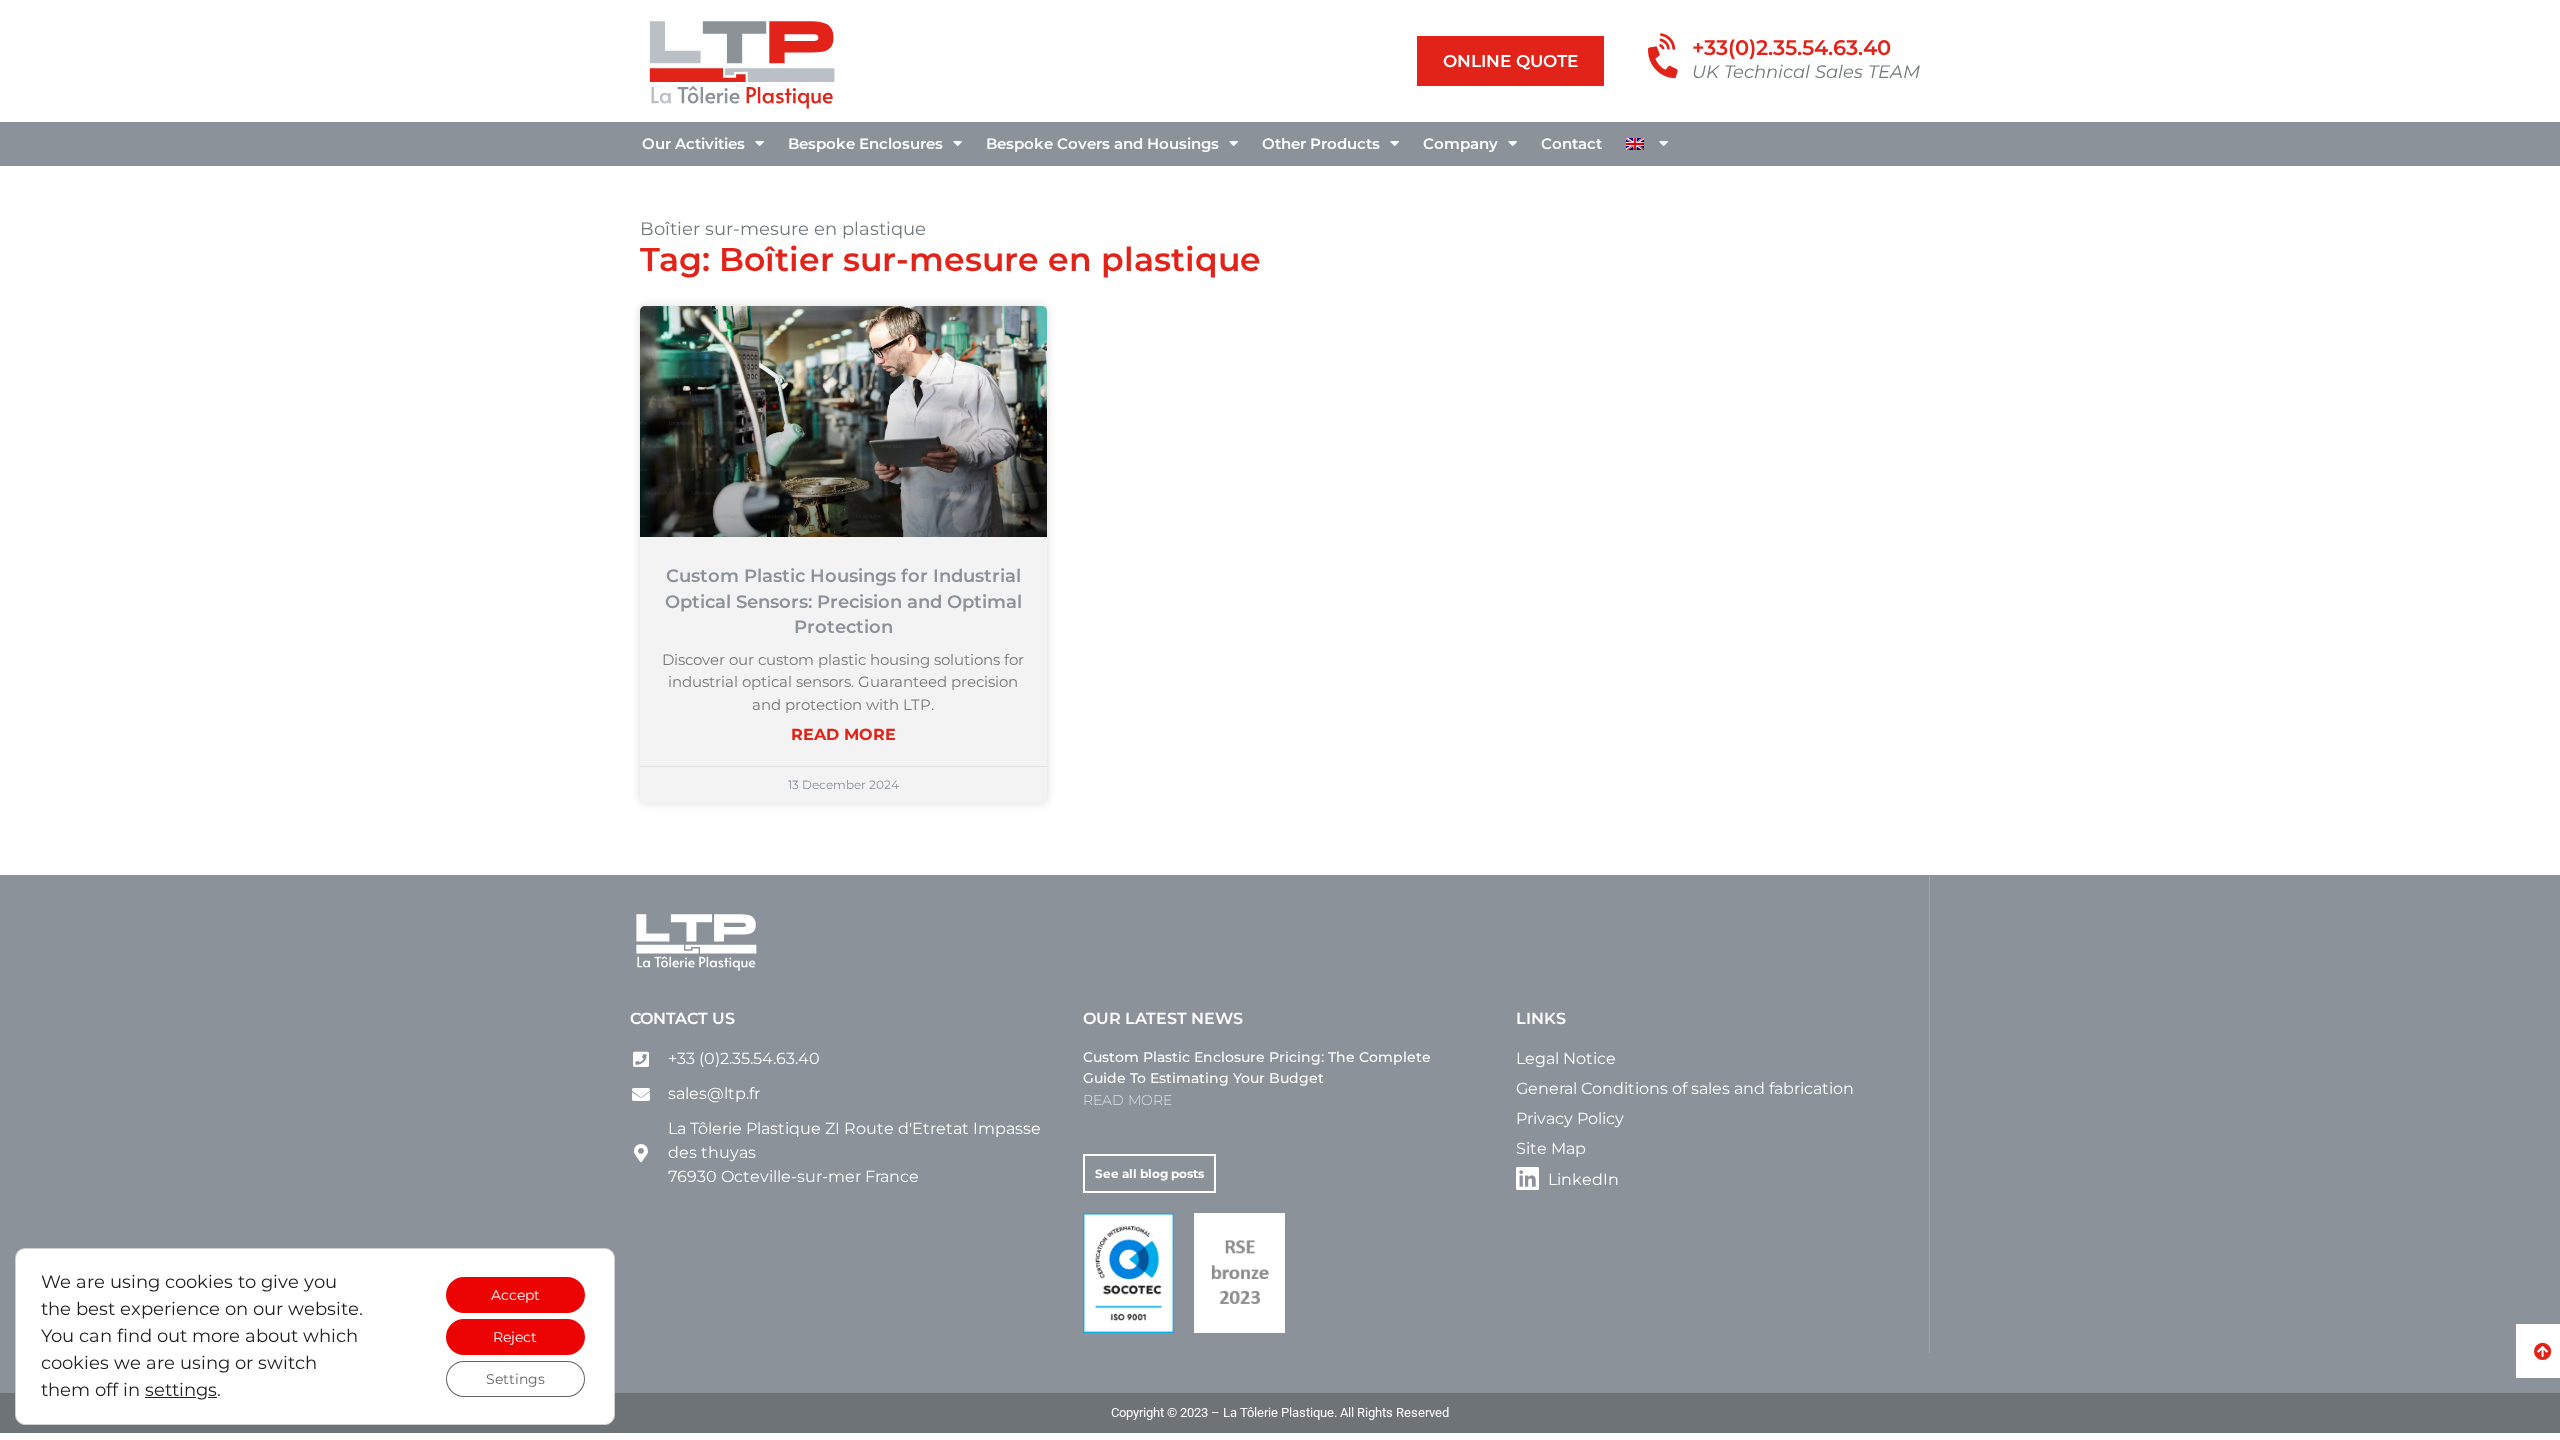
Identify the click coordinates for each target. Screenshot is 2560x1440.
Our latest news (1163, 1018)
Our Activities (693, 143)
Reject (515, 1337)
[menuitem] (1647, 144)
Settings (515, 1379)
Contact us (682, 1018)
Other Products (1321, 143)
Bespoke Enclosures (865, 143)
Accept (515, 1295)
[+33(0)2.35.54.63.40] (1665, 57)
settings (181, 1390)
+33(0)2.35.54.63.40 (1791, 47)
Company (1460, 143)
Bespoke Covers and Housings (1102, 143)
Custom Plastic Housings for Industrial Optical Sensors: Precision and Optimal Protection (843, 601)
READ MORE (843, 734)
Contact (1571, 143)
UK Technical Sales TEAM (1806, 72)
